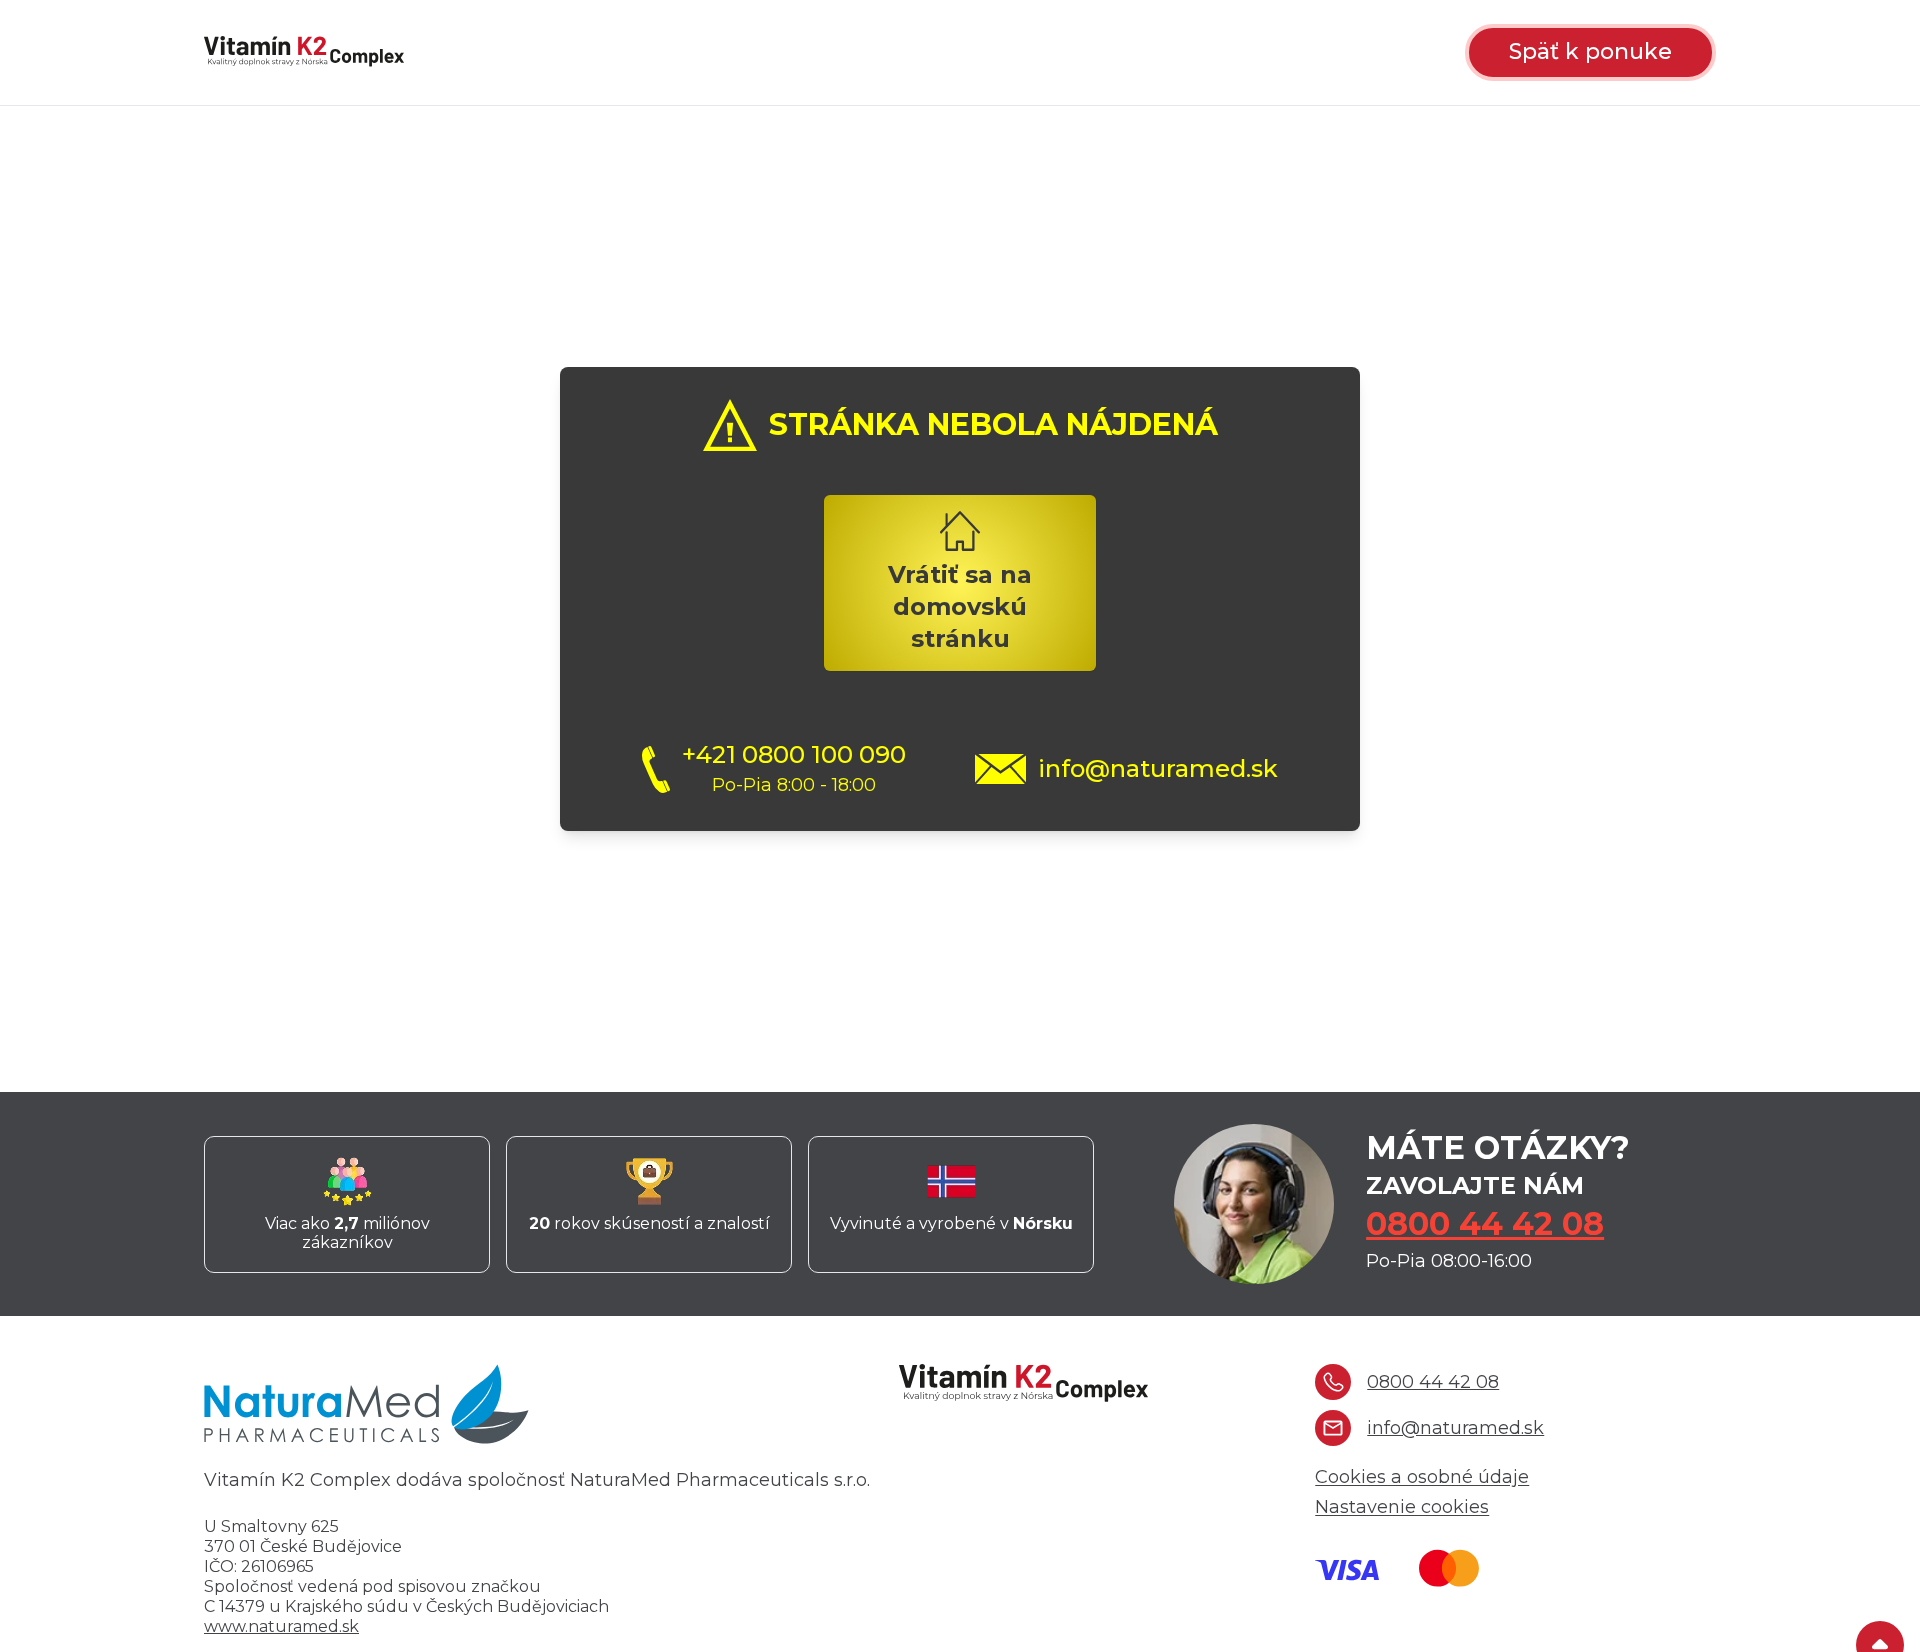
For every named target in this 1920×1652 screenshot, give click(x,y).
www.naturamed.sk (281, 1626)
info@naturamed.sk (1158, 768)
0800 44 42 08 (1485, 1223)
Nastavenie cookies (1402, 1507)
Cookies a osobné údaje (1422, 1477)
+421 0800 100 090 (794, 754)
